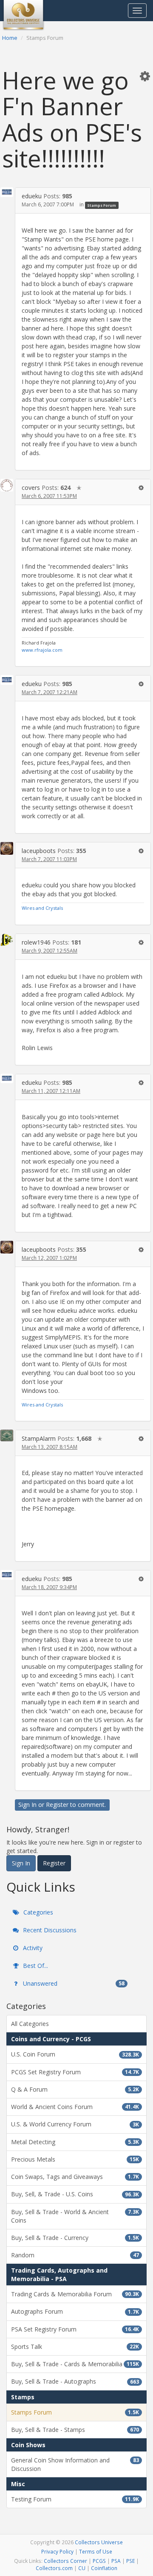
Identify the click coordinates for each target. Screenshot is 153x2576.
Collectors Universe (99, 2542)
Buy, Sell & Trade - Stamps (75, 2430)
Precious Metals (75, 2159)
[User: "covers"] (7, 485)
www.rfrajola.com (42, 650)
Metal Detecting (75, 2142)
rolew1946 (36, 942)
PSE (130, 2561)
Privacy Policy (57, 2551)
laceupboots (39, 851)
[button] (145, 76)
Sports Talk (75, 2347)
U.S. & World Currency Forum (75, 2124)
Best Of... (35, 1966)
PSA (116, 2561)
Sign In (27, 1805)
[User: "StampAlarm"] (7, 1435)
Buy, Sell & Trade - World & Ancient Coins (75, 2216)
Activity (32, 1948)
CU (82, 2568)
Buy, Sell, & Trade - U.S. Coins (75, 2194)
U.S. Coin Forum (75, 2054)
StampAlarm (39, 1438)
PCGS (99, 2561)
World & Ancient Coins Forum (75, 2107)
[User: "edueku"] (7, 192)
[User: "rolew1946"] (7, 940)
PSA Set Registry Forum (75, 2329)
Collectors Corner (65, 2561)
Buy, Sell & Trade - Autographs (75, 2381)
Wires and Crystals (42, 908)
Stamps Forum (102, 205)
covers (31, 488)
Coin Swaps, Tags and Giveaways (75, 2177)
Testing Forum (75, 2499)
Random (75, 2255)
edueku (32, 196)
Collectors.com (54, 2568)
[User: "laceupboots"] (7, 848)
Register (57, 1805)
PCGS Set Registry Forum (75, 2072)
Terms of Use (96, 2551)
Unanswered (73, 1983)
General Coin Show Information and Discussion (75, 2464)
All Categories (30, 2024)
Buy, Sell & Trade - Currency (75, 2238)
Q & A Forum (75, 2089)
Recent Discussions (49, 1930)
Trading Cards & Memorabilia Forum (75, 2294)
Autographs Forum (75, 2311)
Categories (37, 1912)
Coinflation (104, 2568)
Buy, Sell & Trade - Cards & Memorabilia (75, 2364)
